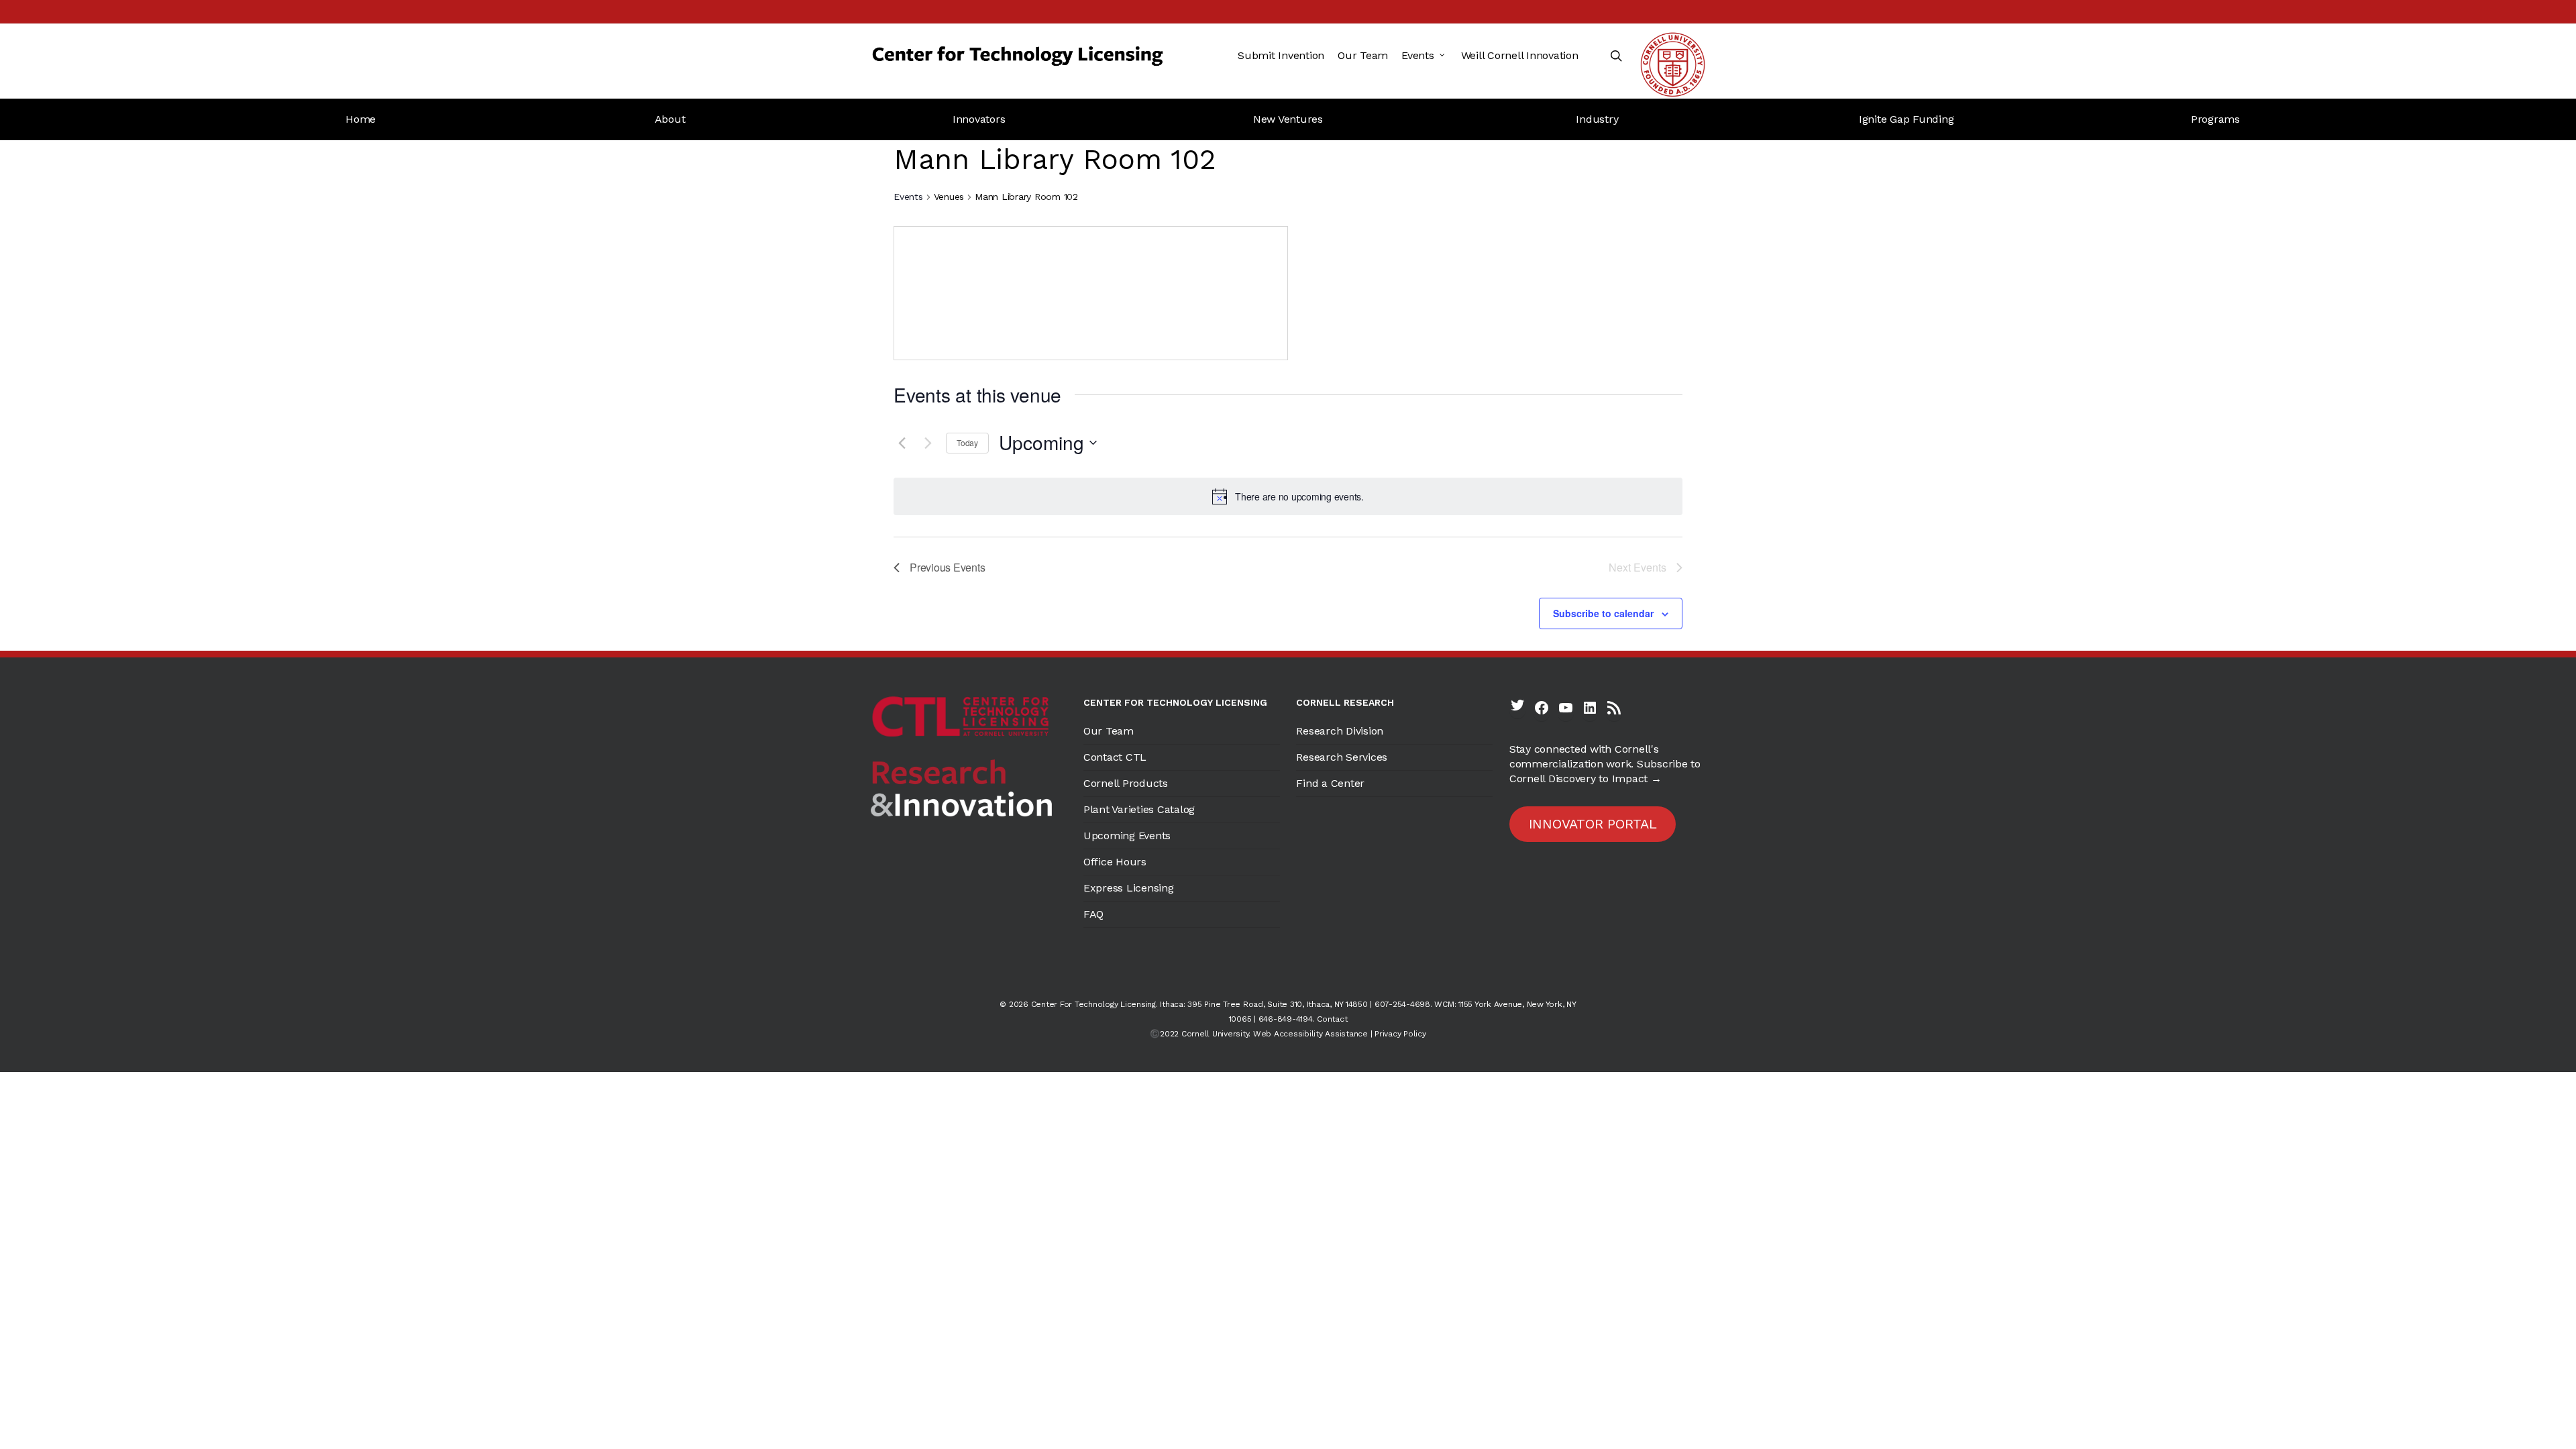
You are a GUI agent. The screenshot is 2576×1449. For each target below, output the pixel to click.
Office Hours (1115, 862)
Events (908, 197)
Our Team (1109, 731)
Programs (2215, 119)
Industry (1597, 119)
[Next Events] (928, 443)
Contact (1332, 1019)
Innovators (979, 119)
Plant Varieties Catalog (1139, 809)
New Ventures (1288, 119)
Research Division (1340, 731)
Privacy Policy (1400, 1034)
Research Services (1342, 757)
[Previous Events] (902, 443)
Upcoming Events (1127, 836)
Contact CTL (1115, 757)
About (670, 119)
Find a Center (1330, 783)
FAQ (1093, 914)
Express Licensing (1129, 888)
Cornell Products (1126, 783)
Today (967, 442)
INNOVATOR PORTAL (1593, 824)
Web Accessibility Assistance (1310, 1034)
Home (361, 119)
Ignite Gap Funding (1907, 119)
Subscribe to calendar (1603, 613)
